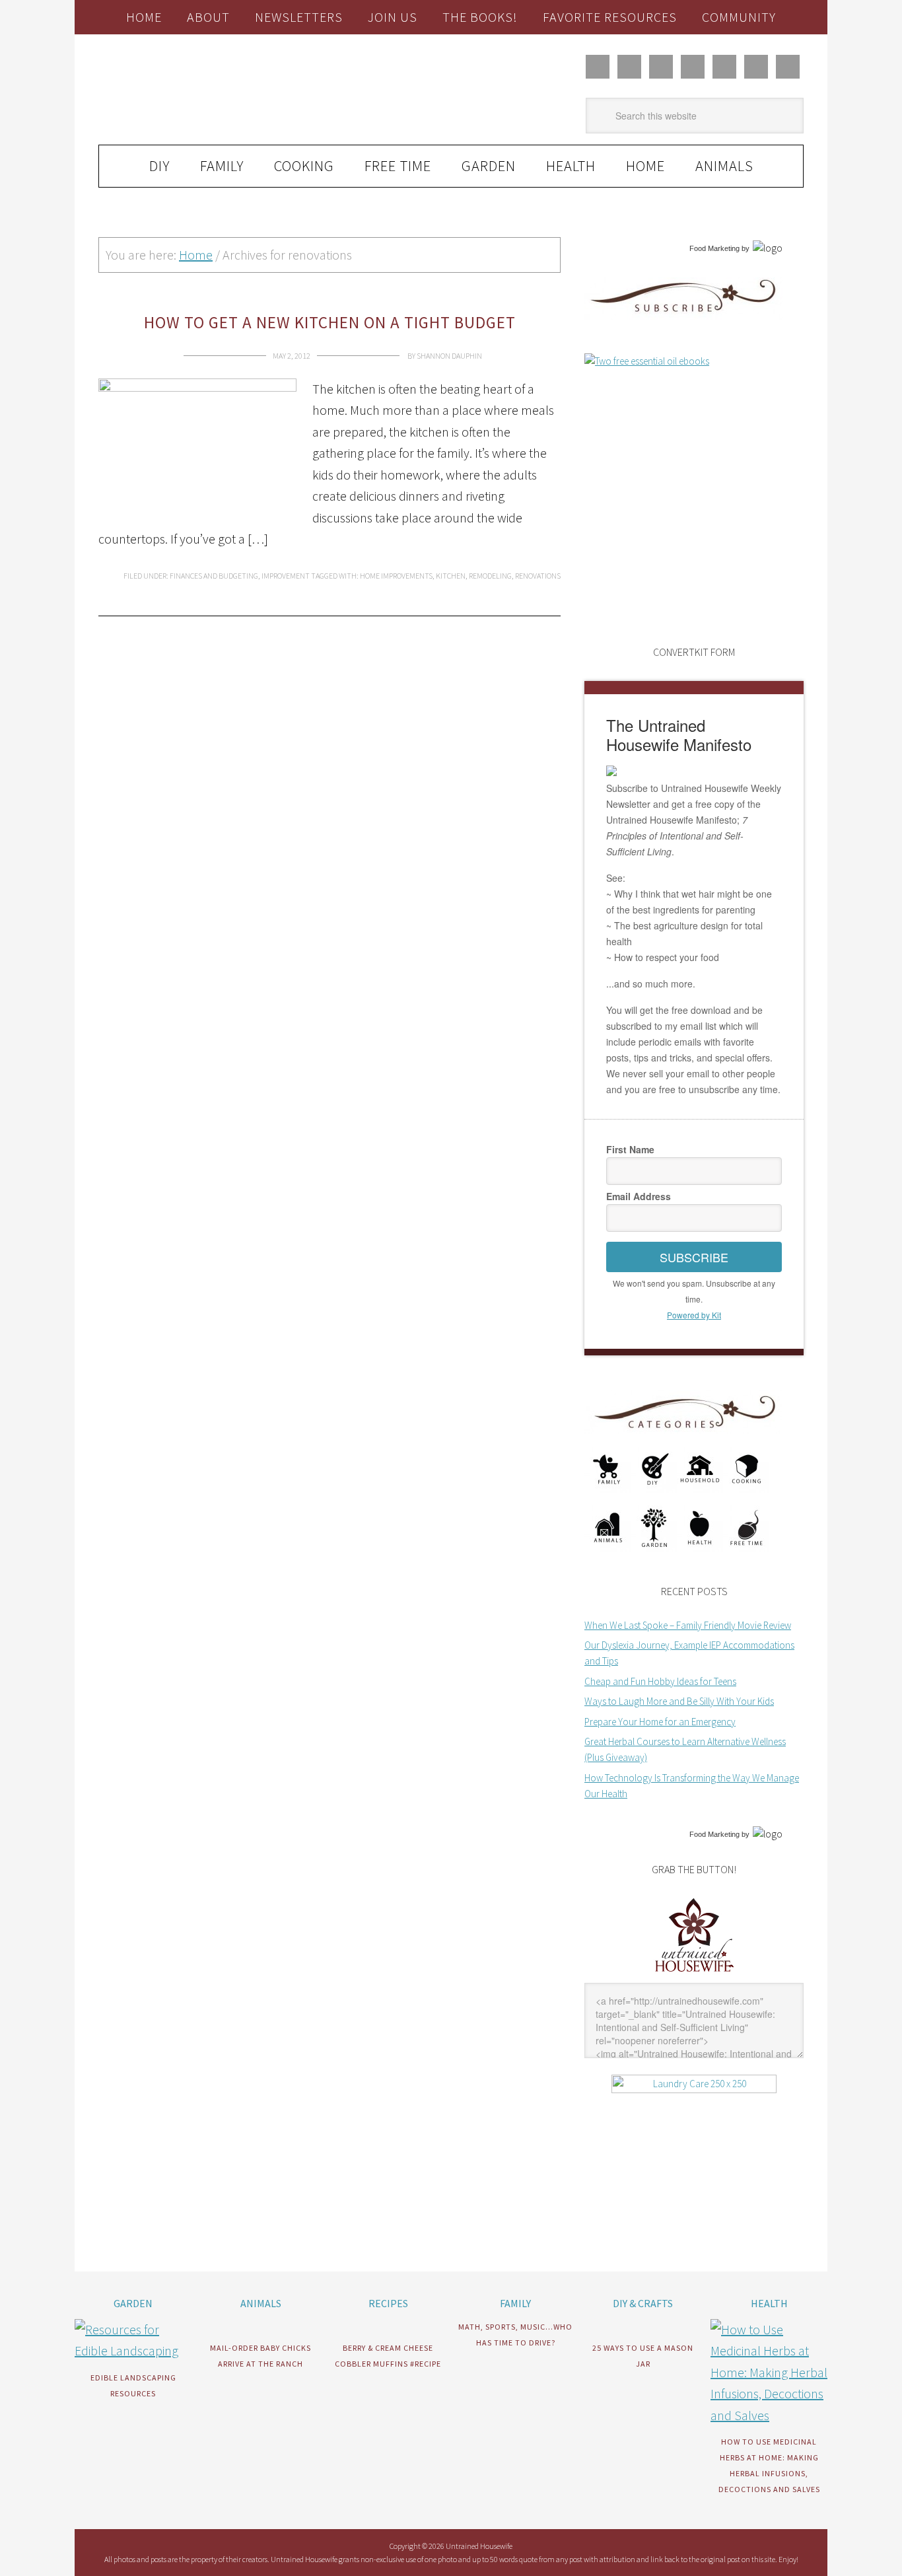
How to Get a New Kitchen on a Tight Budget (330, 322)
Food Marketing (714, 248)
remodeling (490, 576)
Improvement (286, 576)
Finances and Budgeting (214, 576)
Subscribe (694, 1257)
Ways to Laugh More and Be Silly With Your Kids (679, 1701)
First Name (630, 1149)
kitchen (451, 576)
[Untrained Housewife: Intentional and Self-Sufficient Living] (694, 1975)
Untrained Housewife (247, 90)
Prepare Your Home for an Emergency (660, 1722)
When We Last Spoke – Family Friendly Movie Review (688, 1625)
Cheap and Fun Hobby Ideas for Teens (660, 1681)
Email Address (639, 1196)
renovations (538, 576)
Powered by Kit (694, 1315)
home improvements (396, 576)
